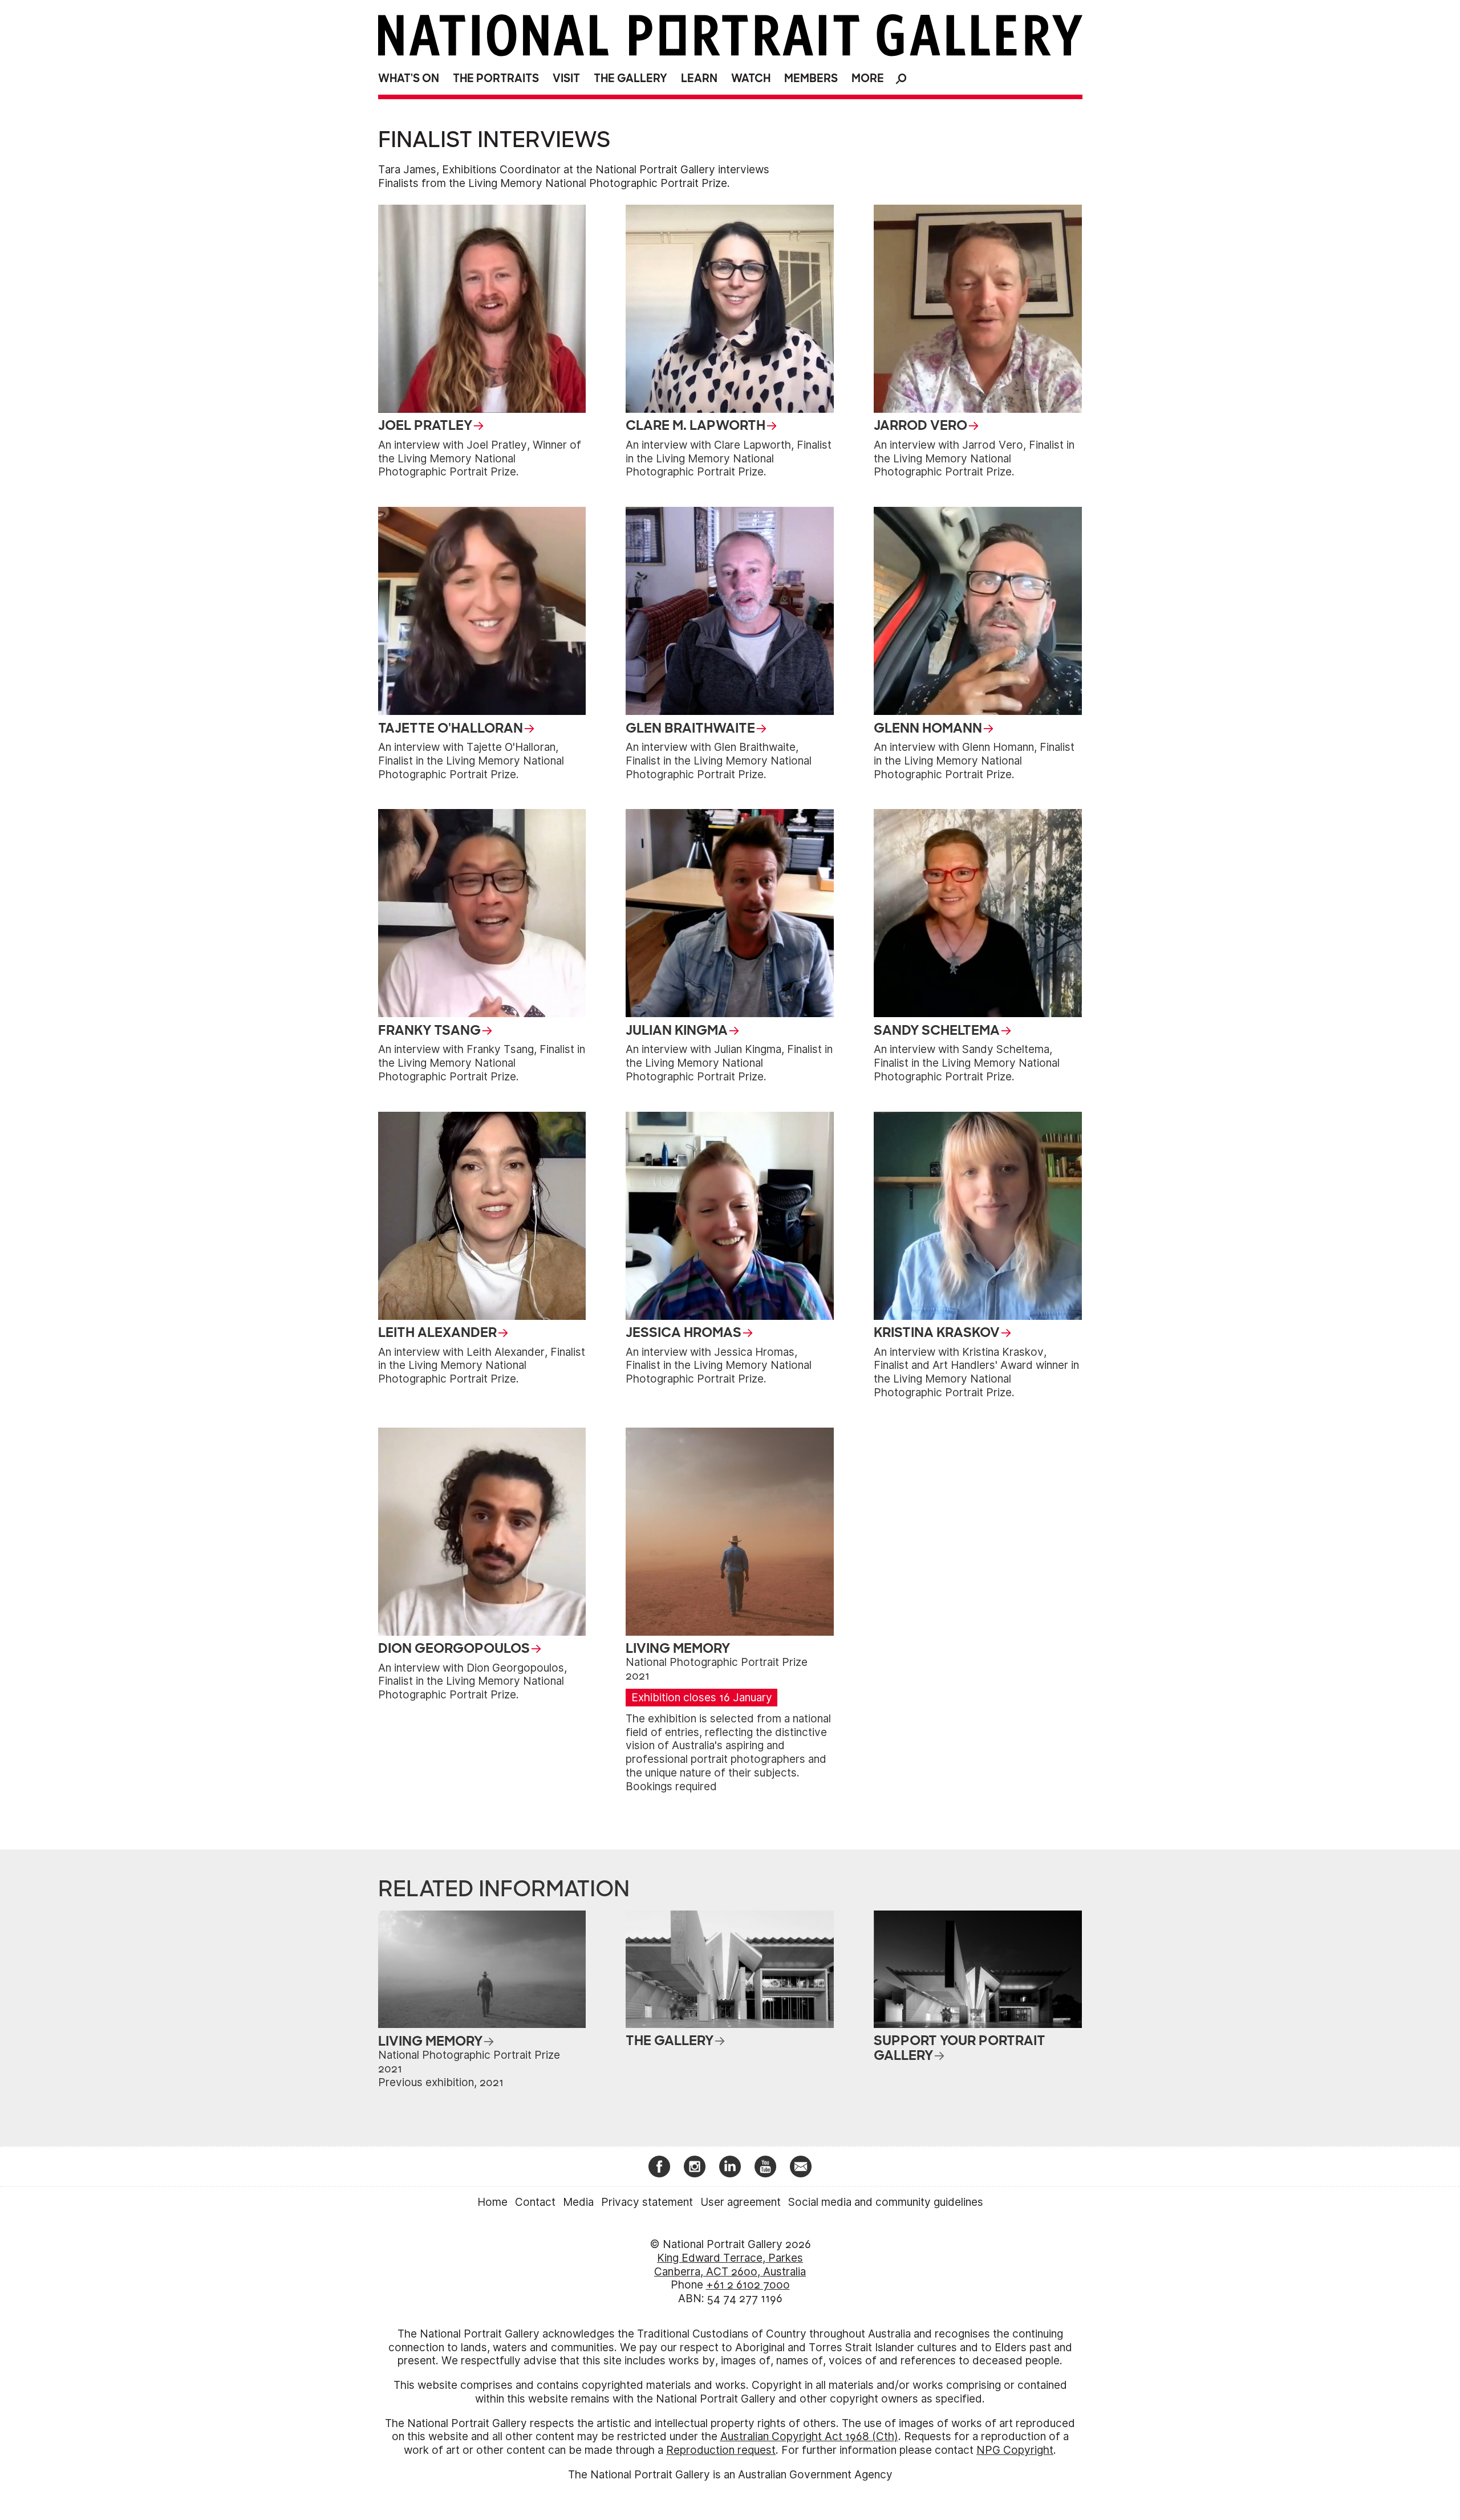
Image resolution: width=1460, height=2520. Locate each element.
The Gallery (630, 78)
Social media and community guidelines (886, 2202)
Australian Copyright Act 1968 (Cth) (809, 2436)
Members (811, 78)
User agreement (741, 2202)
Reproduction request (721, 2450)
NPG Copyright (1015, 2450)
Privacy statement (647, 2202)
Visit (566, 78)
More (868, 78)
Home (492, 2202)
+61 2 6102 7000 (748, 2285)
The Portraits (496, 78)
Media (578, 2202)
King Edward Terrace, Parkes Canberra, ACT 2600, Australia (730, 2265)
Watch (751, 78)
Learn (699, 78)
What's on (409, 78)
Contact (535, 2202)
